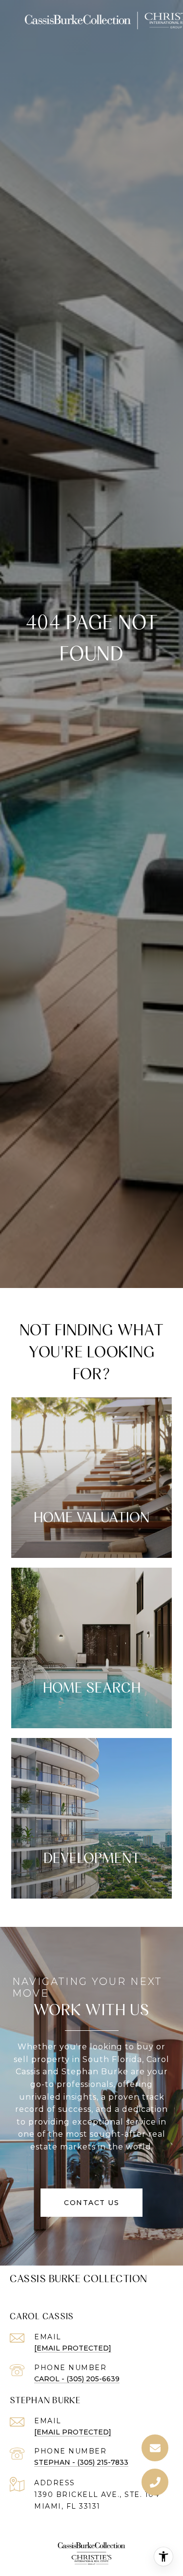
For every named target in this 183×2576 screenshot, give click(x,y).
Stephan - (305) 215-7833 (81, 2462)
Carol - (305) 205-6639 (77, 2379)
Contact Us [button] (91, 2203)
